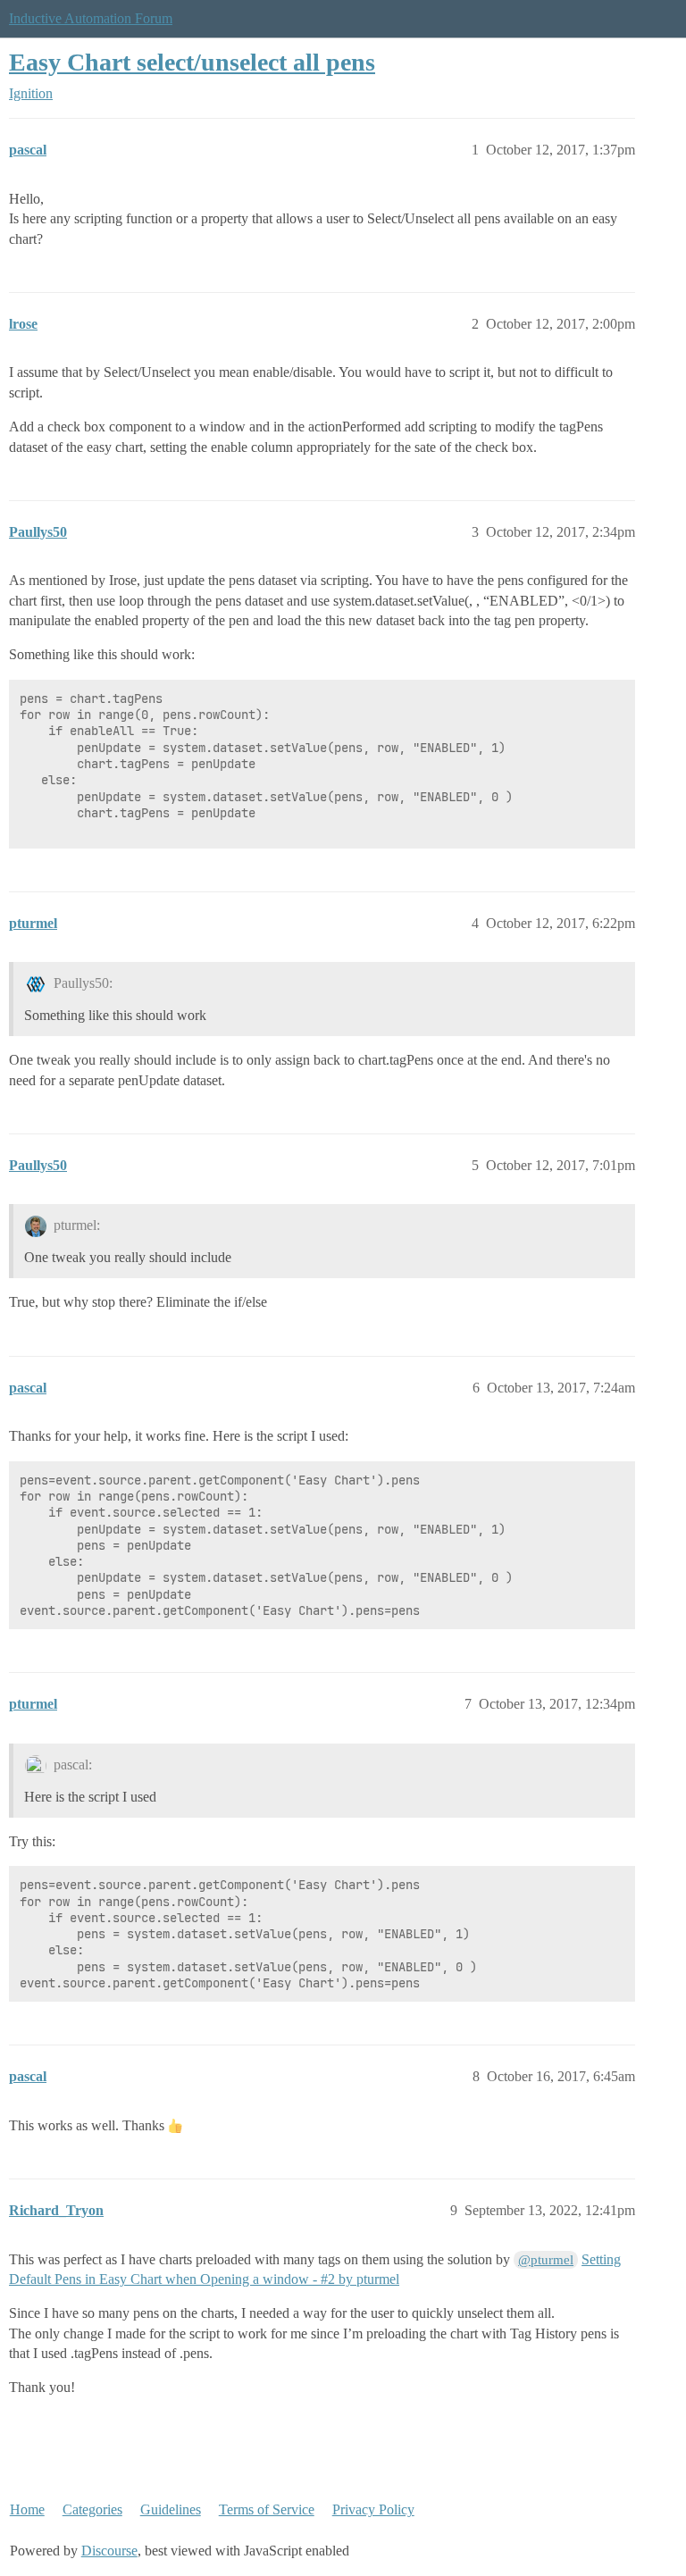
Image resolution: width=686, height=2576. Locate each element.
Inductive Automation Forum (91, 18)
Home (27, 2509)
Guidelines (171, 2509)
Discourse (109, 2551)
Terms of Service (267, 2509)
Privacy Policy (373, 2509)
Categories (92, 2509)
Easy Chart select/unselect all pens (192, 62)
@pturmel (546, 2260)
